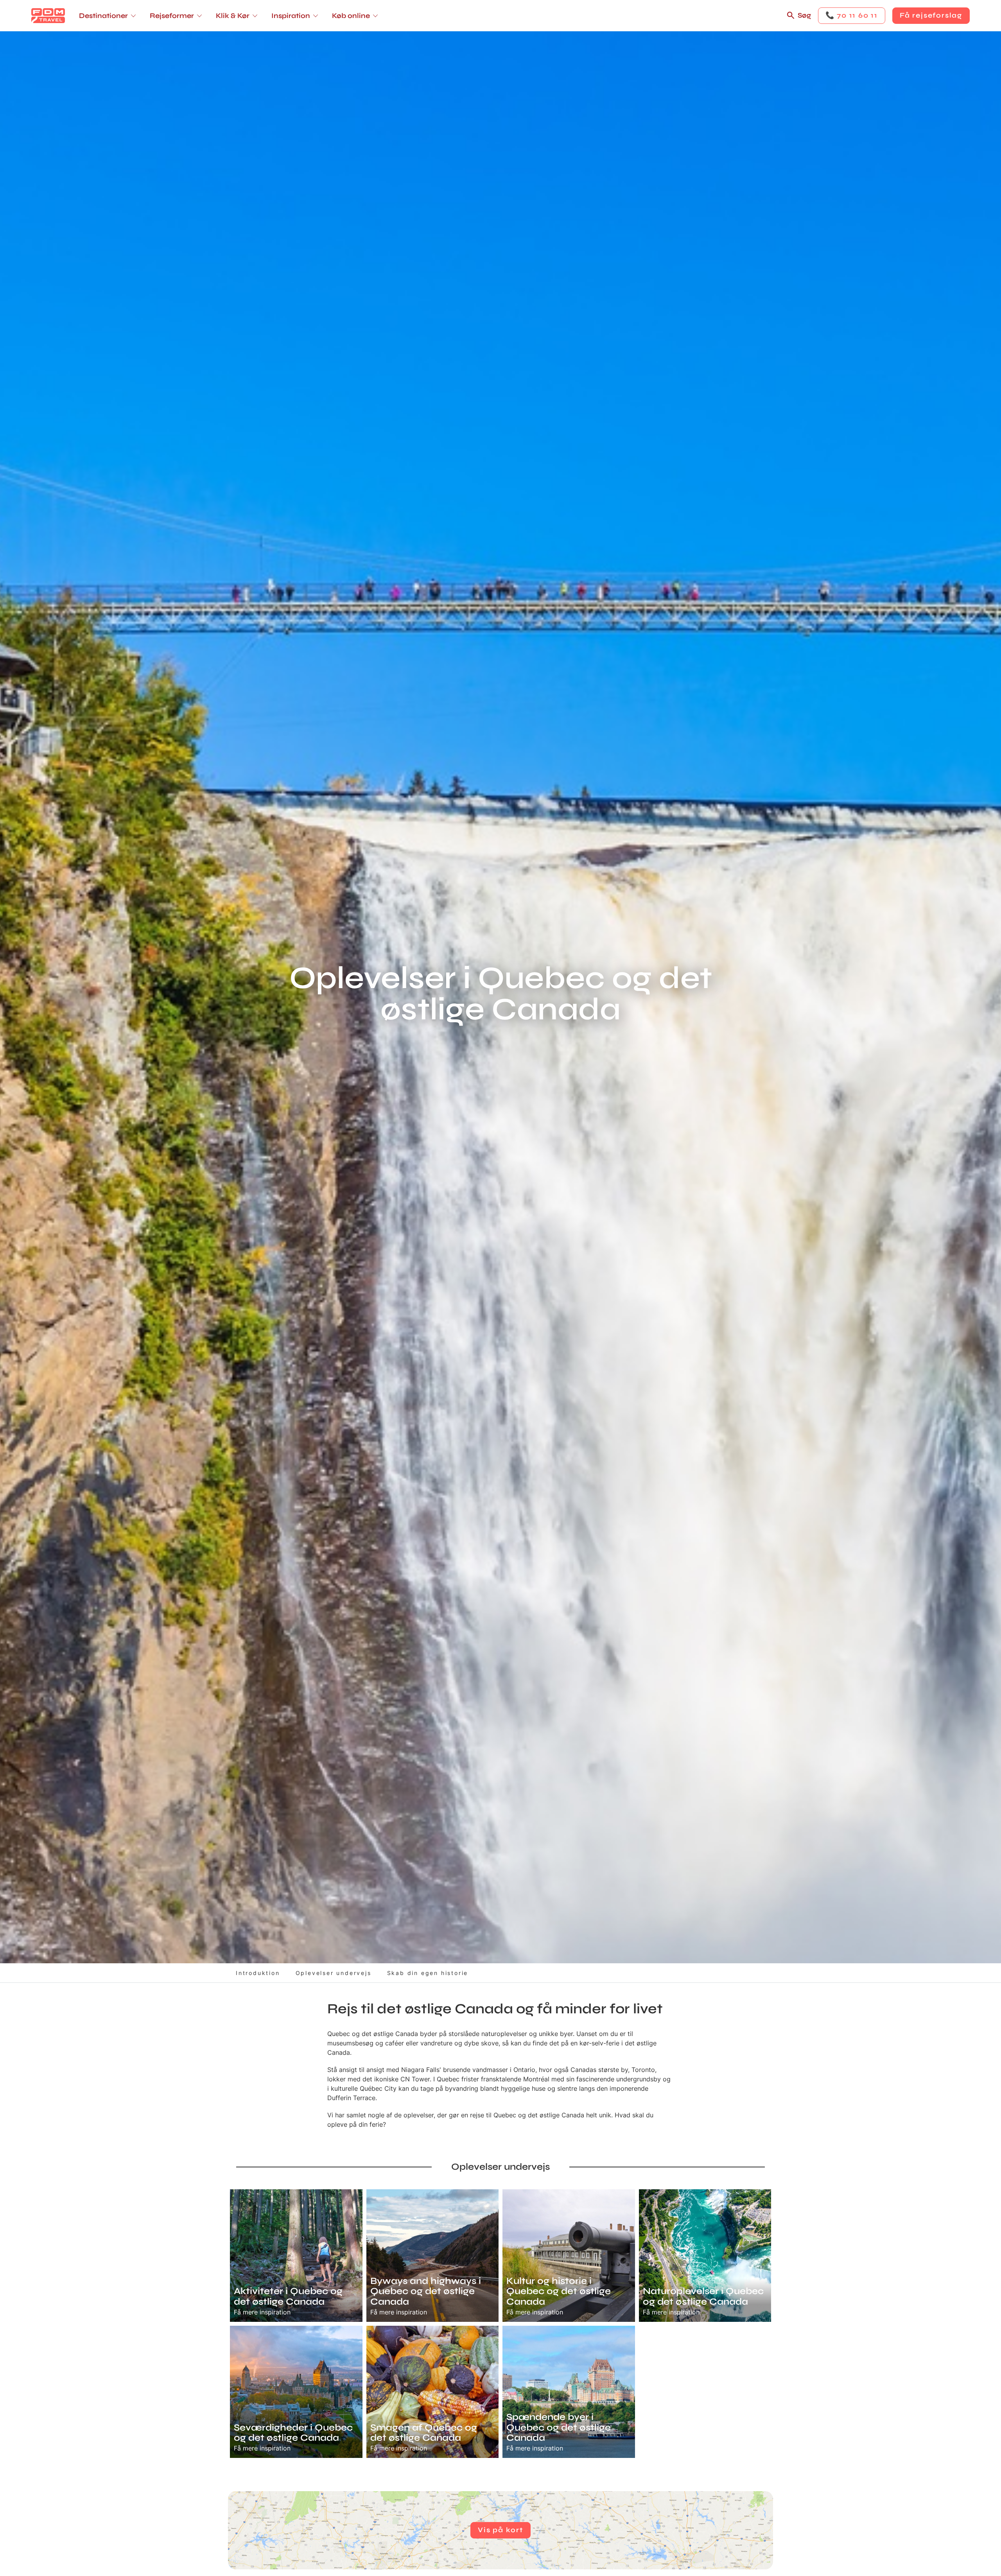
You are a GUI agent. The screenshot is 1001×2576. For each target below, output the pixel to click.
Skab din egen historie (428, 1973)
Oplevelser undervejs (334, 1973)
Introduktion (258, 1973)
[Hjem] (48, 16)
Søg (804, 15)
